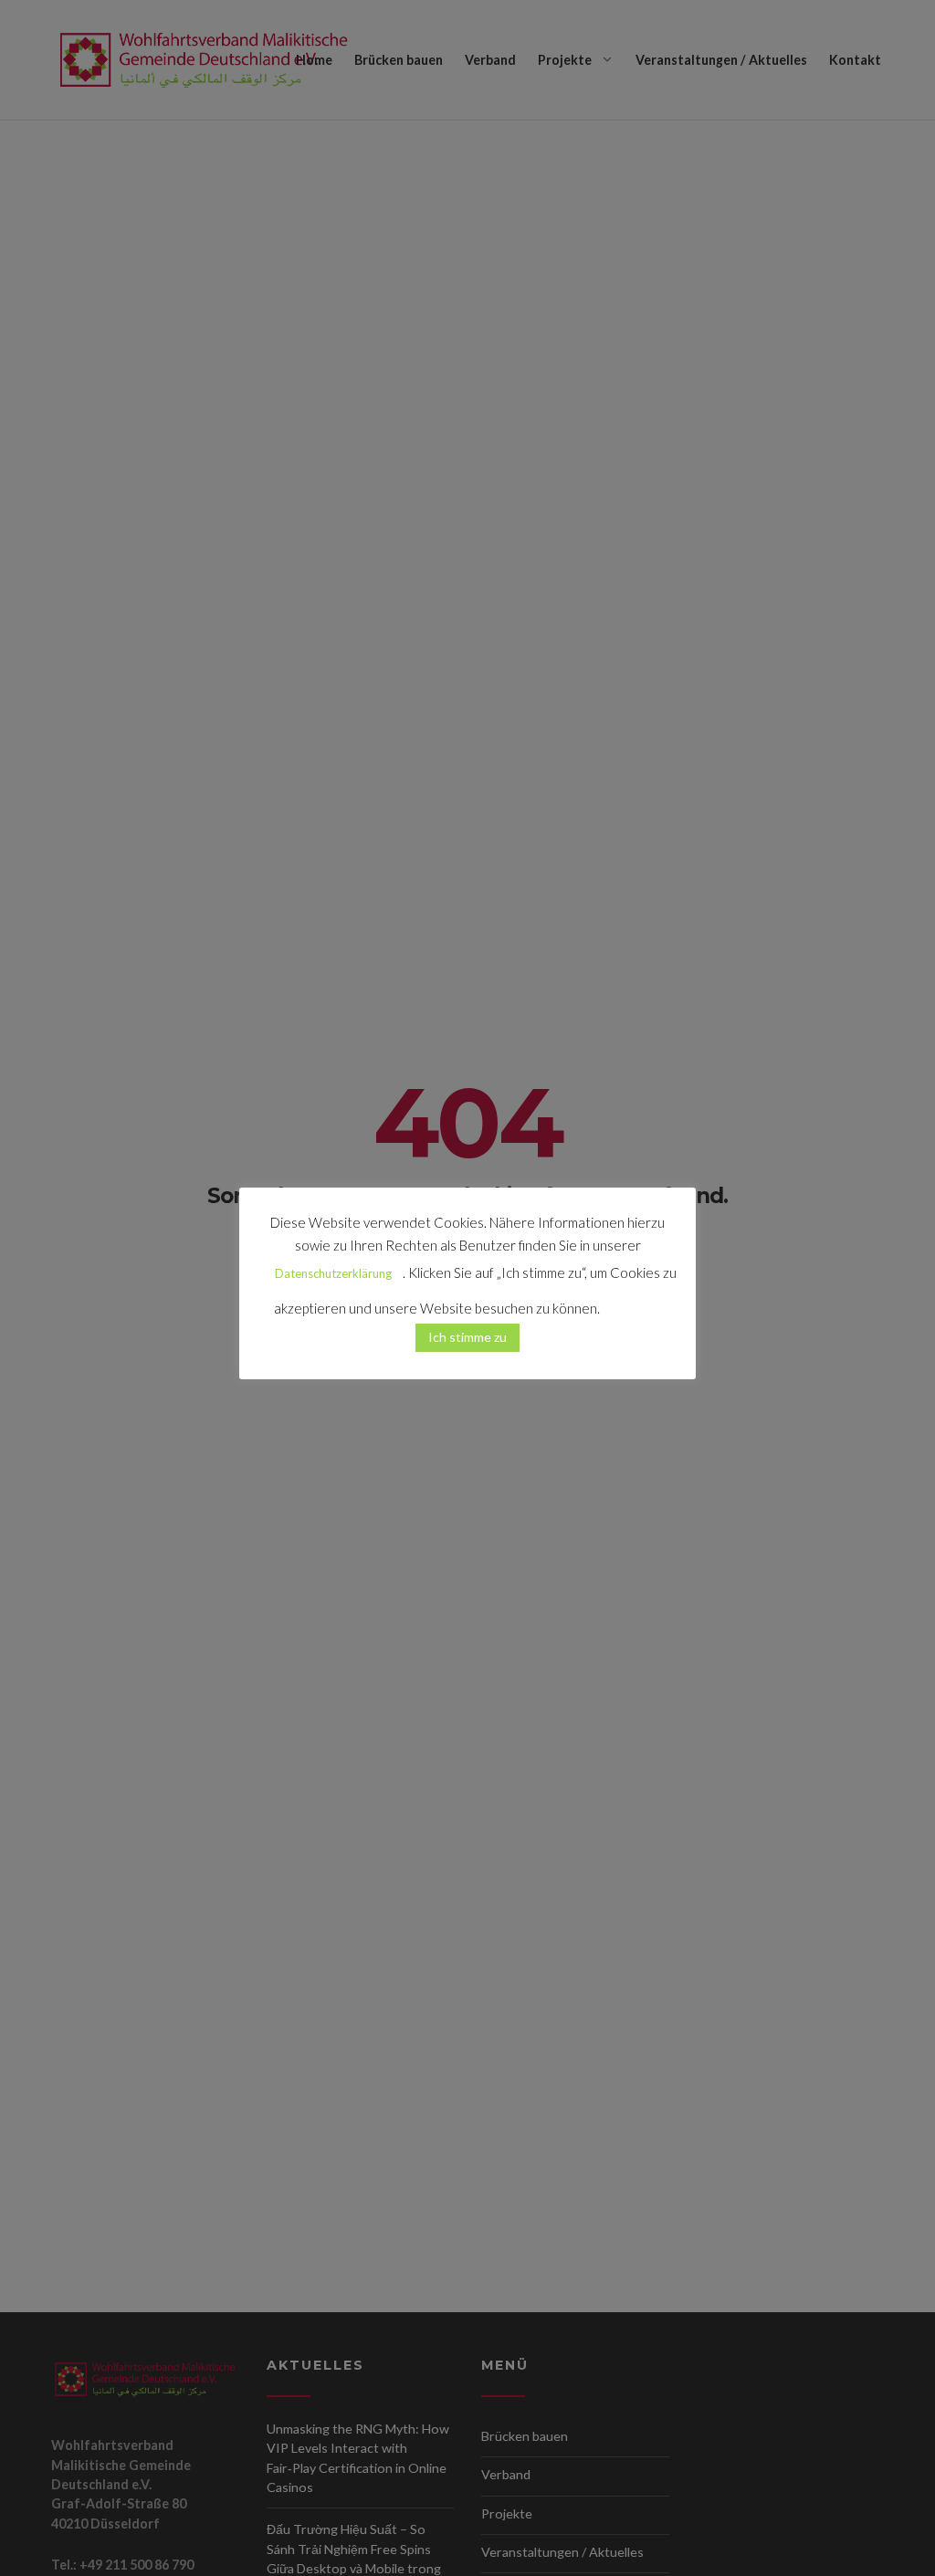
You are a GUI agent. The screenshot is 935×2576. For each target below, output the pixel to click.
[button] (632, 1301)
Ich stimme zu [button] (467, 1337)
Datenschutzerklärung (333, 1273)
